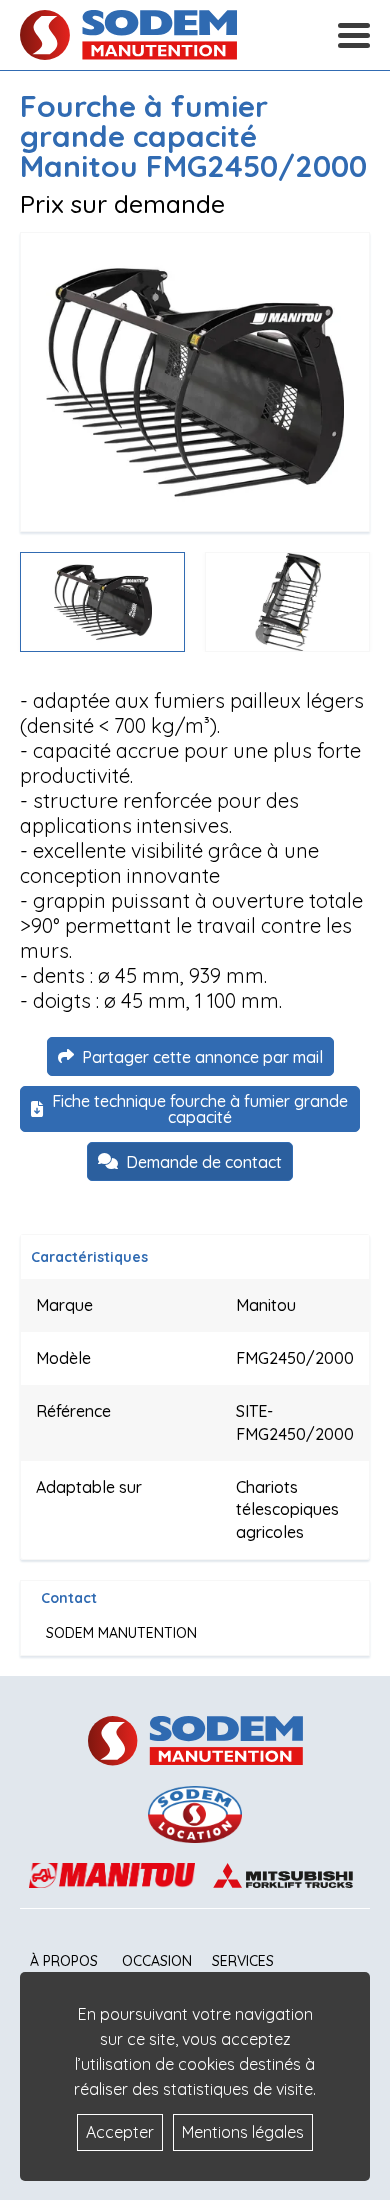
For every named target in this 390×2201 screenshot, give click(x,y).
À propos (64, 1961)
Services (243, 1961)
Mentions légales (243, 2132)
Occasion (157, 1961)
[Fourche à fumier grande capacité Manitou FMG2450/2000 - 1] (195, 382)
